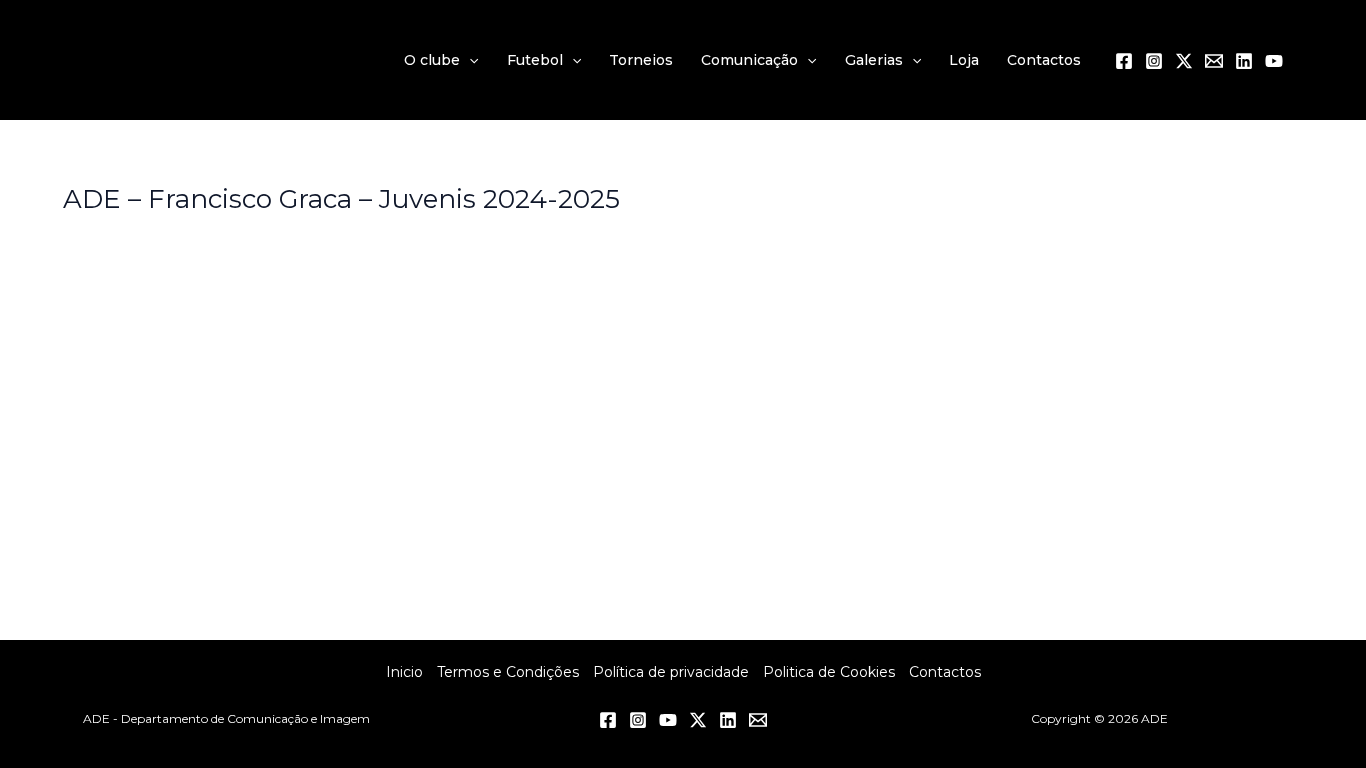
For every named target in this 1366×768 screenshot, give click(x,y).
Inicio (404, 672)
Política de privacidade (671, 672)
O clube (432, 60)
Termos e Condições (508, 672)
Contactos (1044, 60)
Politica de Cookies (829, 672)
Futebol (535, 60)
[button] (469, 60)
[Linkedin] (1244, 61)
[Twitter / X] (1184, 61)
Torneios (641, 60)
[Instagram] (1154, 61)
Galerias (874, 60)
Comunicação (749, 60)
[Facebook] (1124, 61)
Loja (964, 60)
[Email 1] (1214, 61)
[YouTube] (1274, 61)
